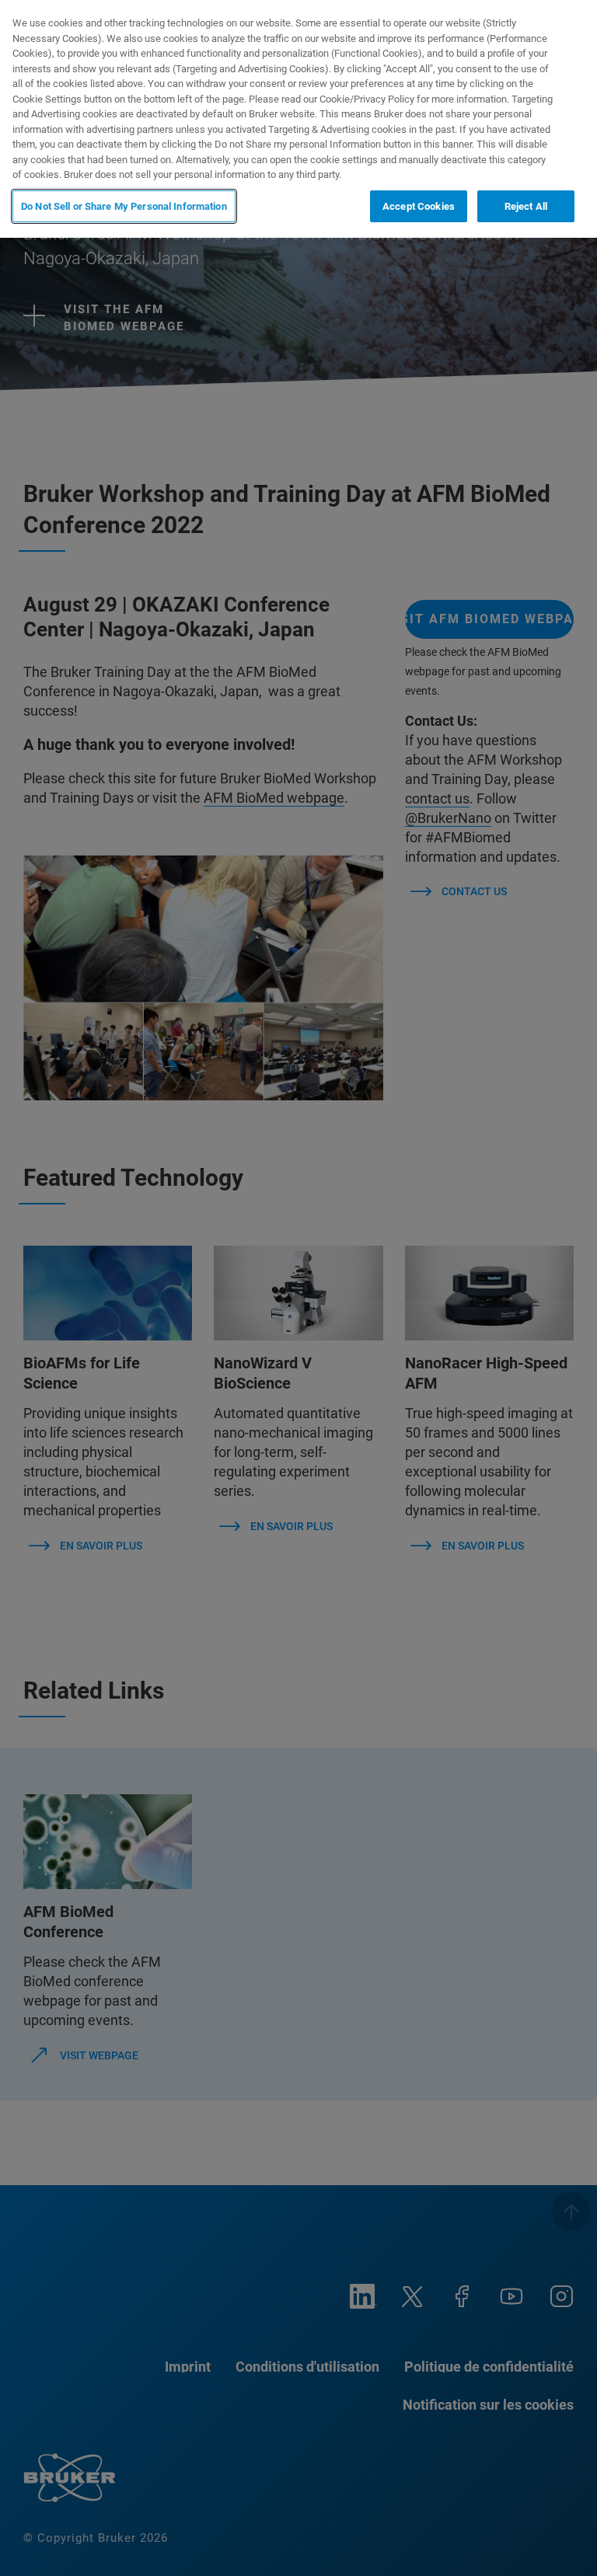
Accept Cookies (419, 206)
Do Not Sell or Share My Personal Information (124, 206)
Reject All (526, 206)
